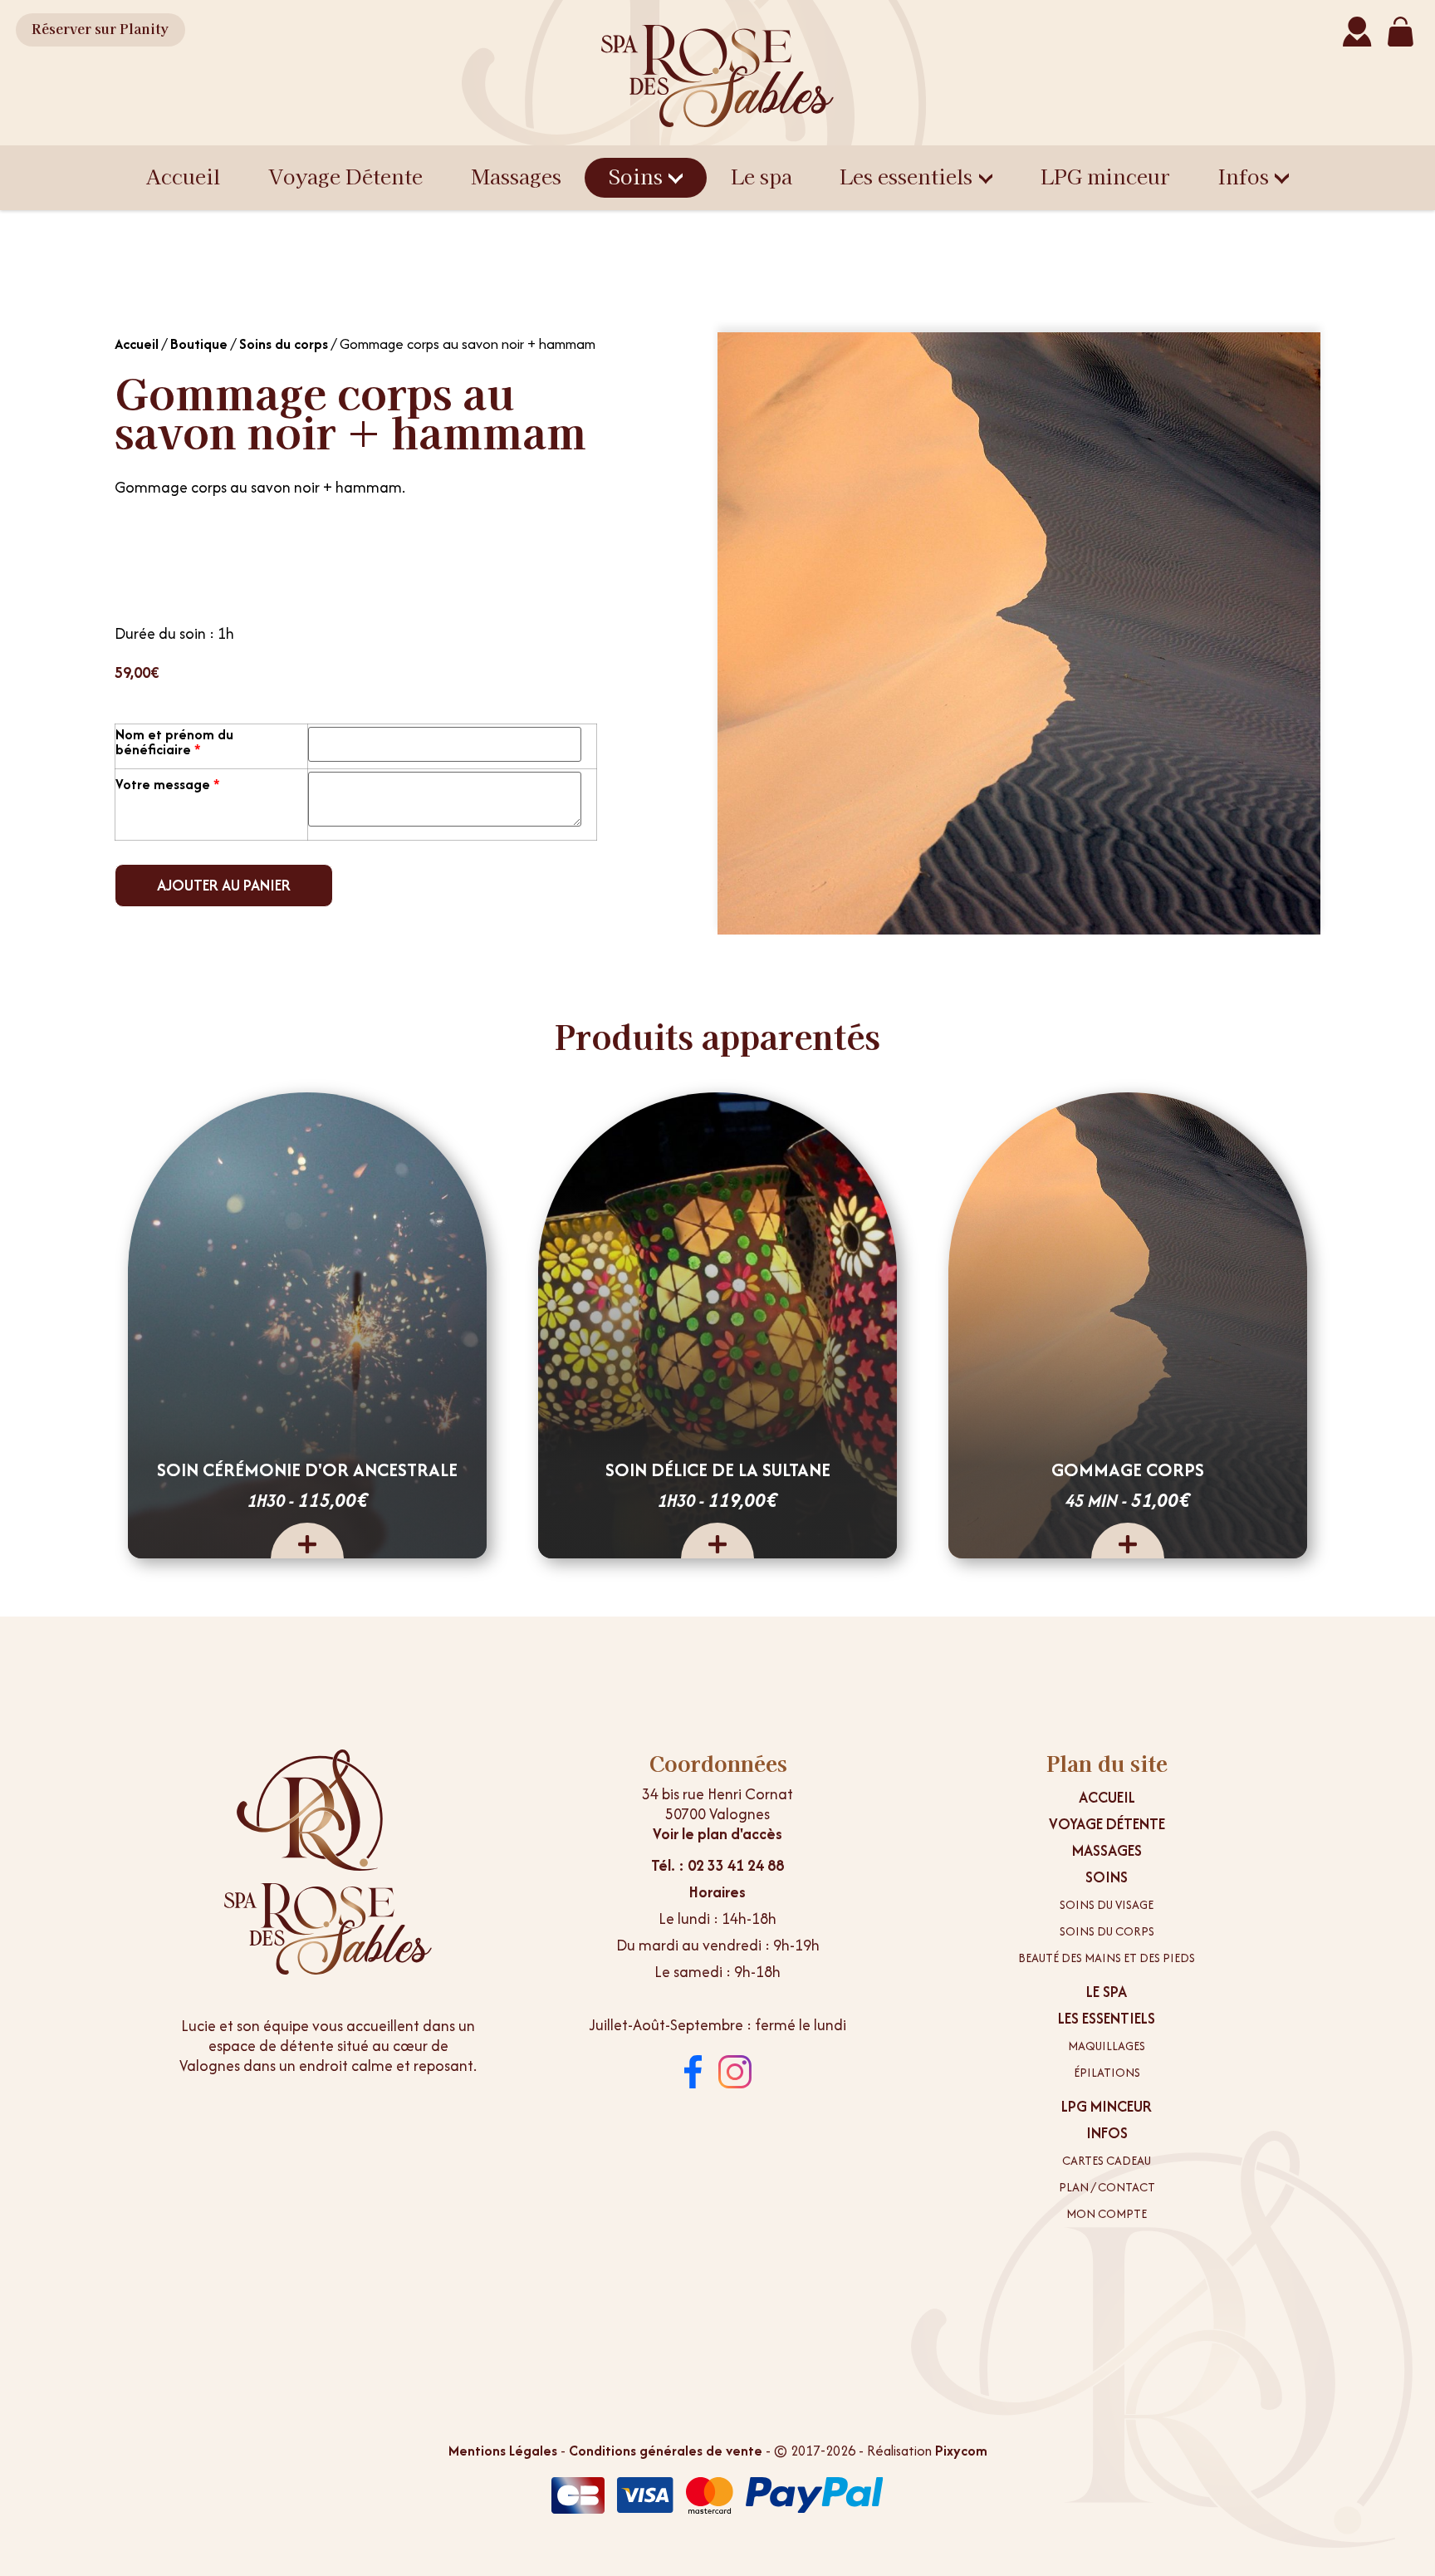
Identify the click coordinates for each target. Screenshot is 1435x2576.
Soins (636, 176)
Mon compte (1107, 2214)
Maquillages (1107, 2046)
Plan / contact (1107, 2187)
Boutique (199, 344)
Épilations (1107, 2073)
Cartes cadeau (1107, 2161)
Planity (100, 28)
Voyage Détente (345, 176)
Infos (1243, 176)
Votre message (168, 784)
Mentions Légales (503, 2451)
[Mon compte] (1357, 32)
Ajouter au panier (224, 885)
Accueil (183, 176)
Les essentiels (906, 176)
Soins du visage (1107, 1905)
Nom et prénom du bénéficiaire (174, 742)
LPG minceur (1105, 176)
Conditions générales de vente (666, 2451)
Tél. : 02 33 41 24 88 (717, 1865)
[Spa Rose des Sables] (717, 76)
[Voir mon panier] (1400, 32)
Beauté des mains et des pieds (1107, 1958)
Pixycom (961, 2451)
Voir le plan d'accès (717, 1834)
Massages (516, 176)
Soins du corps (284, 344)
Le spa (762, 176)
